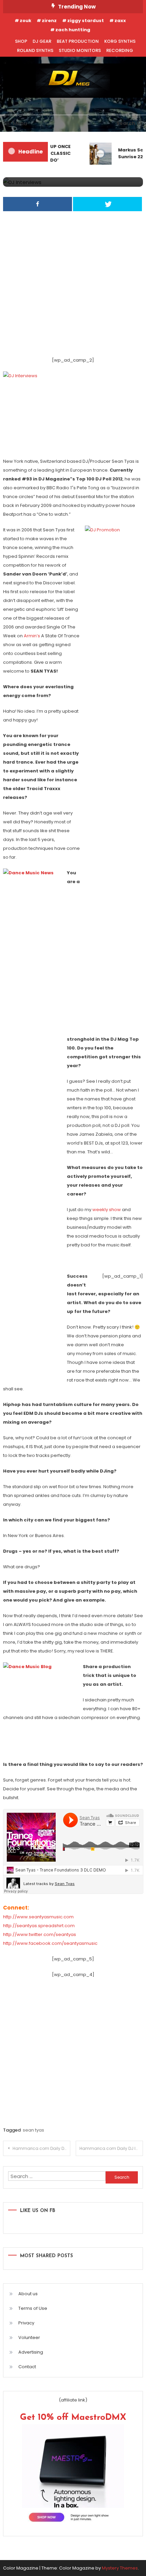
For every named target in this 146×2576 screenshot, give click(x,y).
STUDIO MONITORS (80, 50)
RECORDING (120, 50)
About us (28, 2294)
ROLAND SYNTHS (35, 50)
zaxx (120, 21)
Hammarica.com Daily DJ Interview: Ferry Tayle (111, 2148)
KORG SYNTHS (120, 41)
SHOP (21, 41)
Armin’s (32, 636)
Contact (27, 2367)
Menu (20, 123)
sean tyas (33, 2130)
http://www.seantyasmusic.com (38, 1917)
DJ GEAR (42, 41)
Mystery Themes (120, 2568)
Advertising (31, 2352)
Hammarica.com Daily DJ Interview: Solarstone (41, 2148)
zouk (25, 21)
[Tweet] (107, 204)
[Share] (38, 204)
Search (126, 123)
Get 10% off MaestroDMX (73, 2418)
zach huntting (73, 30)
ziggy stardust (86, 21)
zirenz (49, 21)
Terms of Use (33, 2308)
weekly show (107, 1210)
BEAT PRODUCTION (78, 41)
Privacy (26, 2323)
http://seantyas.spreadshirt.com (39, 1926)
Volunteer (29, 2337)
